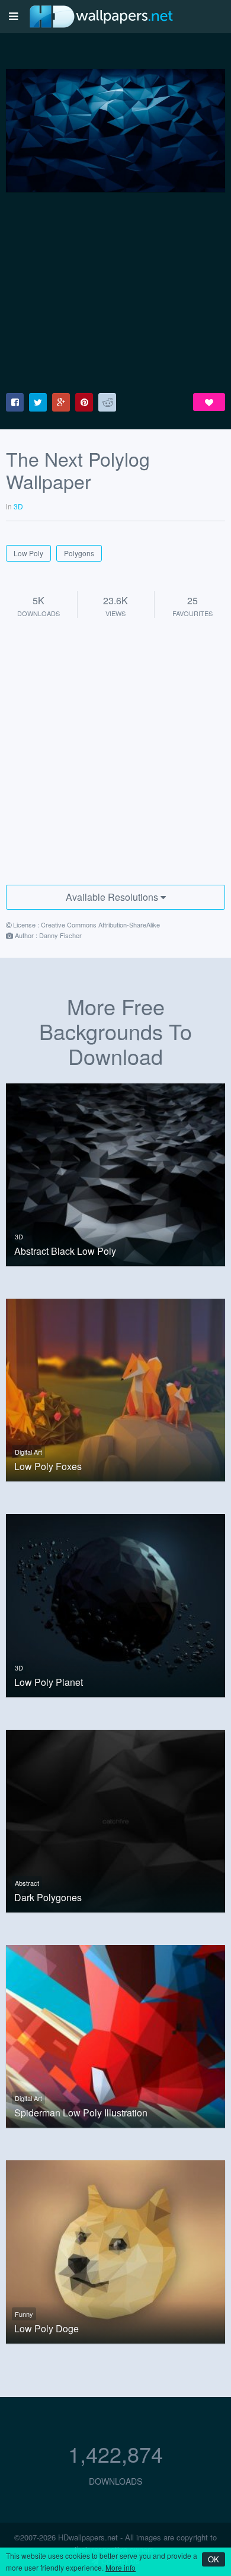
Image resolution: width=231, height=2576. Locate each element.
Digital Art (28, 1452)
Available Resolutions (113, 897)
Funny (24, 2314)
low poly (28, 553)
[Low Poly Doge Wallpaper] (115, 2250)
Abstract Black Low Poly (65, 1251)
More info (121, 2567)
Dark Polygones (48, 1898)
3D (19, 1236)
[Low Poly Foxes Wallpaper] (115, 1389)
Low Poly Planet (49, 1682)
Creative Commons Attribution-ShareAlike (100, 924)
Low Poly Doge (46, 2329)
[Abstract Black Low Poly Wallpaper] (115, 1173)
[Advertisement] (115, 293)
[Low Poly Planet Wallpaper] (115, 1604)
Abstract (27, 1883)
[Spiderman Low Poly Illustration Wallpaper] (115, 2035)
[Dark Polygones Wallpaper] (115, 1819)
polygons (79, 553)
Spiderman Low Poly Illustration (81, 2113)
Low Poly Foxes (48, 1466)
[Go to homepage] (101, 16)
